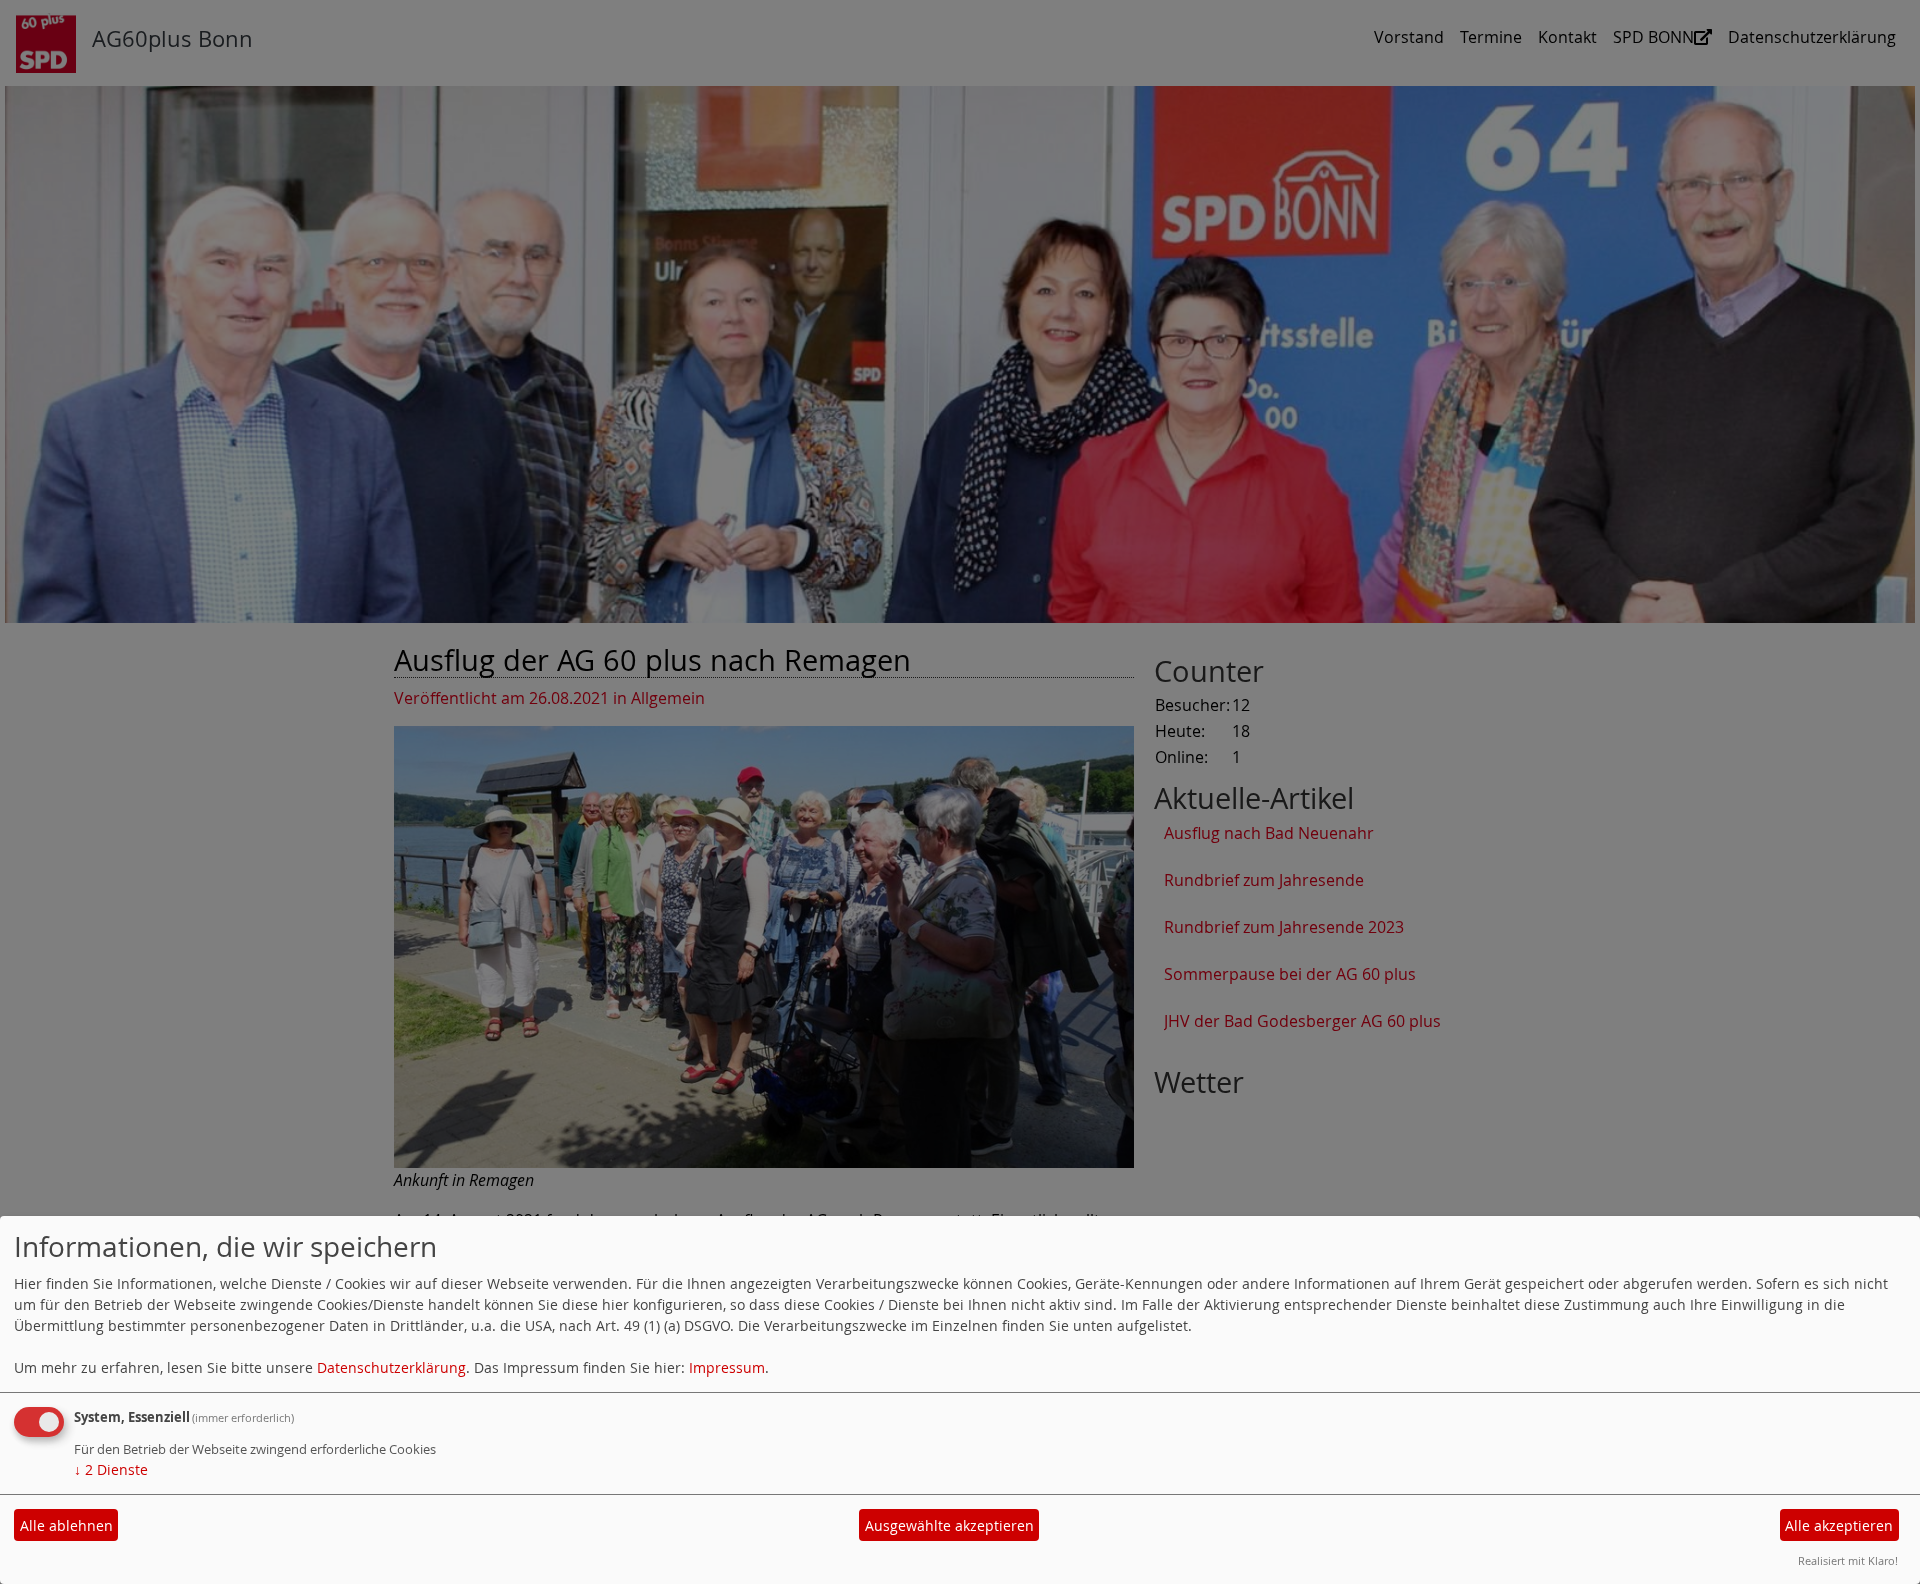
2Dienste (111, 1469)
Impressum (727, 1367)
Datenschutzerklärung (391, 1367)
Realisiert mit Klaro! (1848, 1560)
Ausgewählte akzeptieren (949, 1525)
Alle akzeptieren (1839, 1525)
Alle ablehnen (66, 1525)
